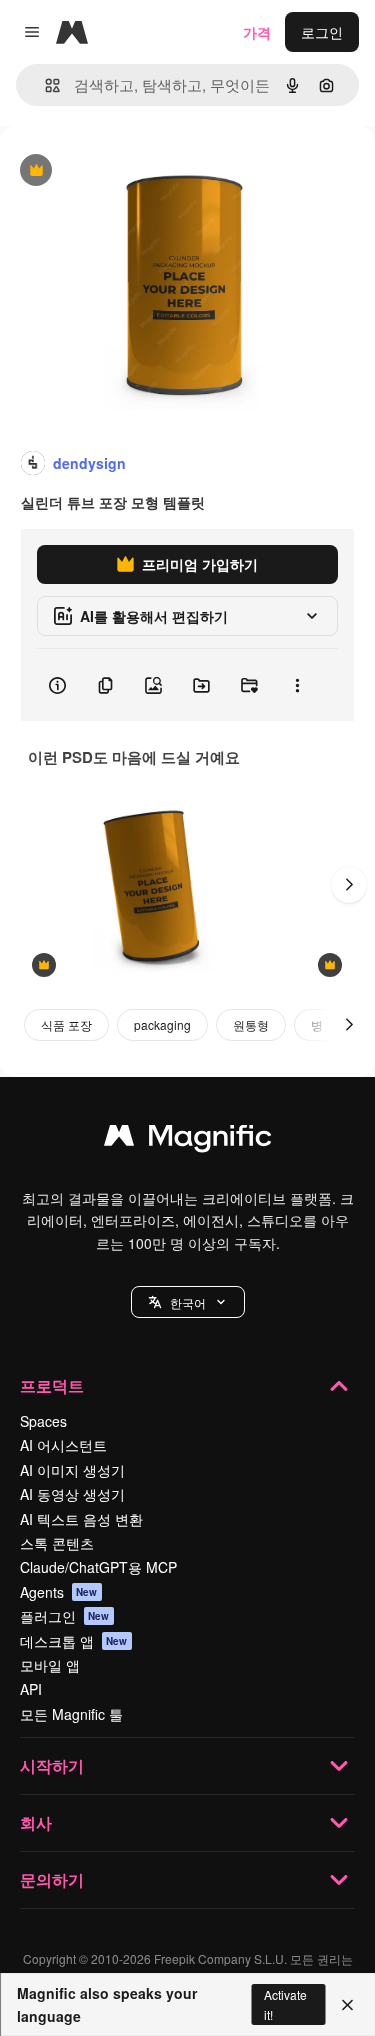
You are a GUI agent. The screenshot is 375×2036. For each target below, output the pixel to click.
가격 (257, 32)
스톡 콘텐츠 (57, 1543)
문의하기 (52, 1879)
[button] (188, 1302)
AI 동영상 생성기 (72, 1494)
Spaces (43, 1421)
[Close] (347, 2005)
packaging (162, 1024)
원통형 (251, 1024)
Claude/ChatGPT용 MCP (98, 1567)
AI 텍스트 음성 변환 (81, 1519)
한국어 (188, 1302)
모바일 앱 (50, 1665)
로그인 (322, 32)
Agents (59, 1592)
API (31, 1689)
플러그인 (65, 1616)
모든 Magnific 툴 (71, 1714)
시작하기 (52, 1765)
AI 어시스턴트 (63, 1445)
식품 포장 (66, 1024)
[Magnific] (188, 1140)
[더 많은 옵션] (297, 685)
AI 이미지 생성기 (72, 1470)
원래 (115, 171)
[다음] (349, 885)
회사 (36, 1822)
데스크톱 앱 (74, 1641)
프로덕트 (52, 1385)
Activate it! (285, 2004)
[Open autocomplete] (44, 85)
